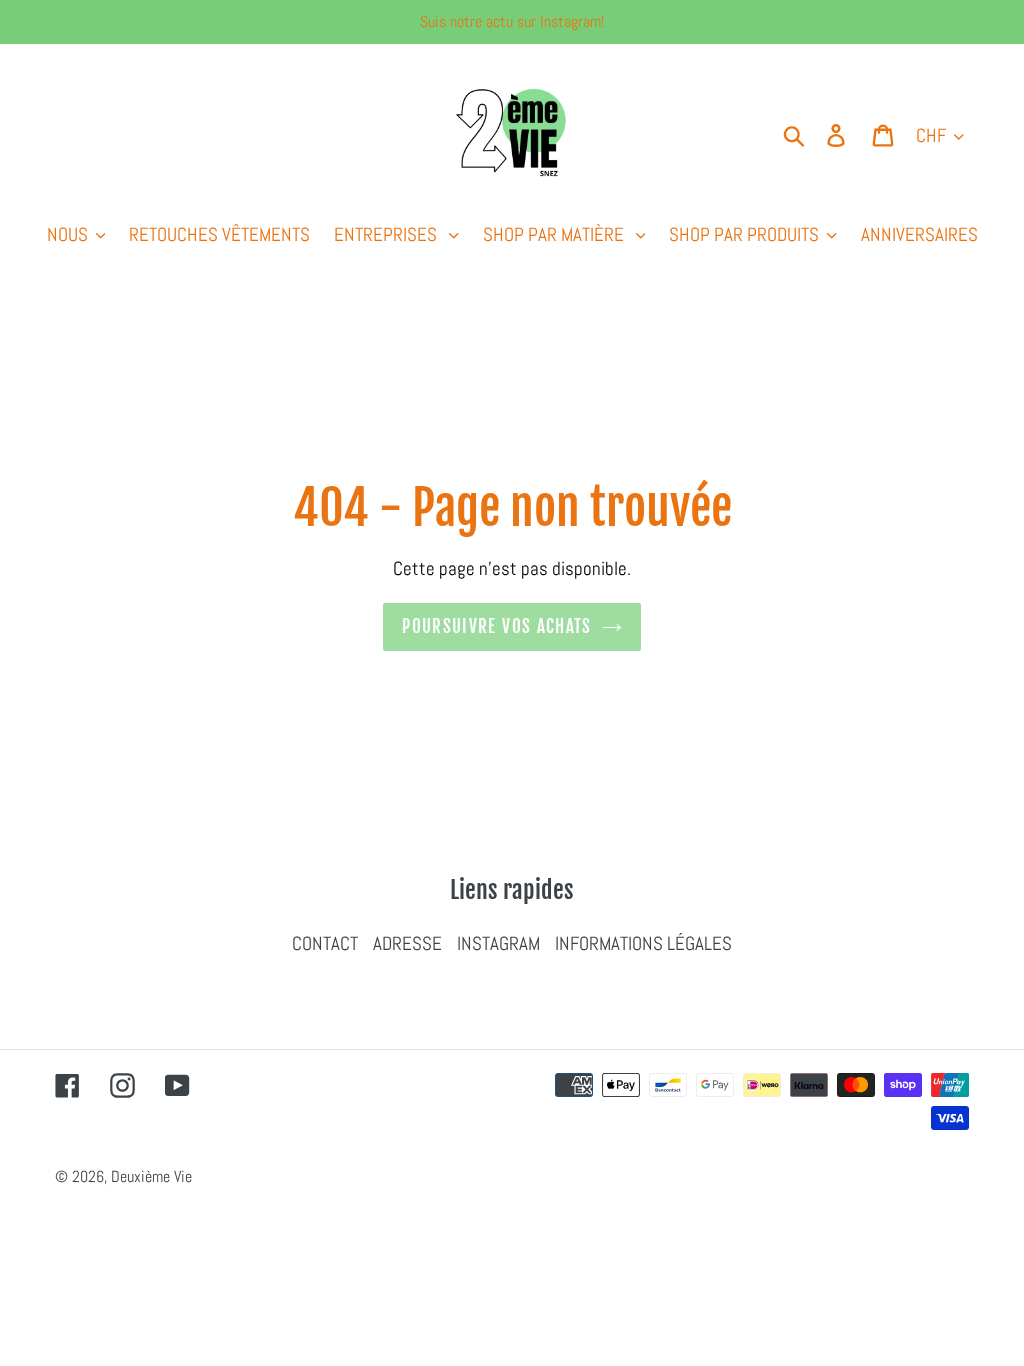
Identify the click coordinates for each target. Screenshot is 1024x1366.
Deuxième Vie (151, 1176)
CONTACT (325, 943)
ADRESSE (407, 943)
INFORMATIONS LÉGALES (643, 943)
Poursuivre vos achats (497, 626)
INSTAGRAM (498, 943)
